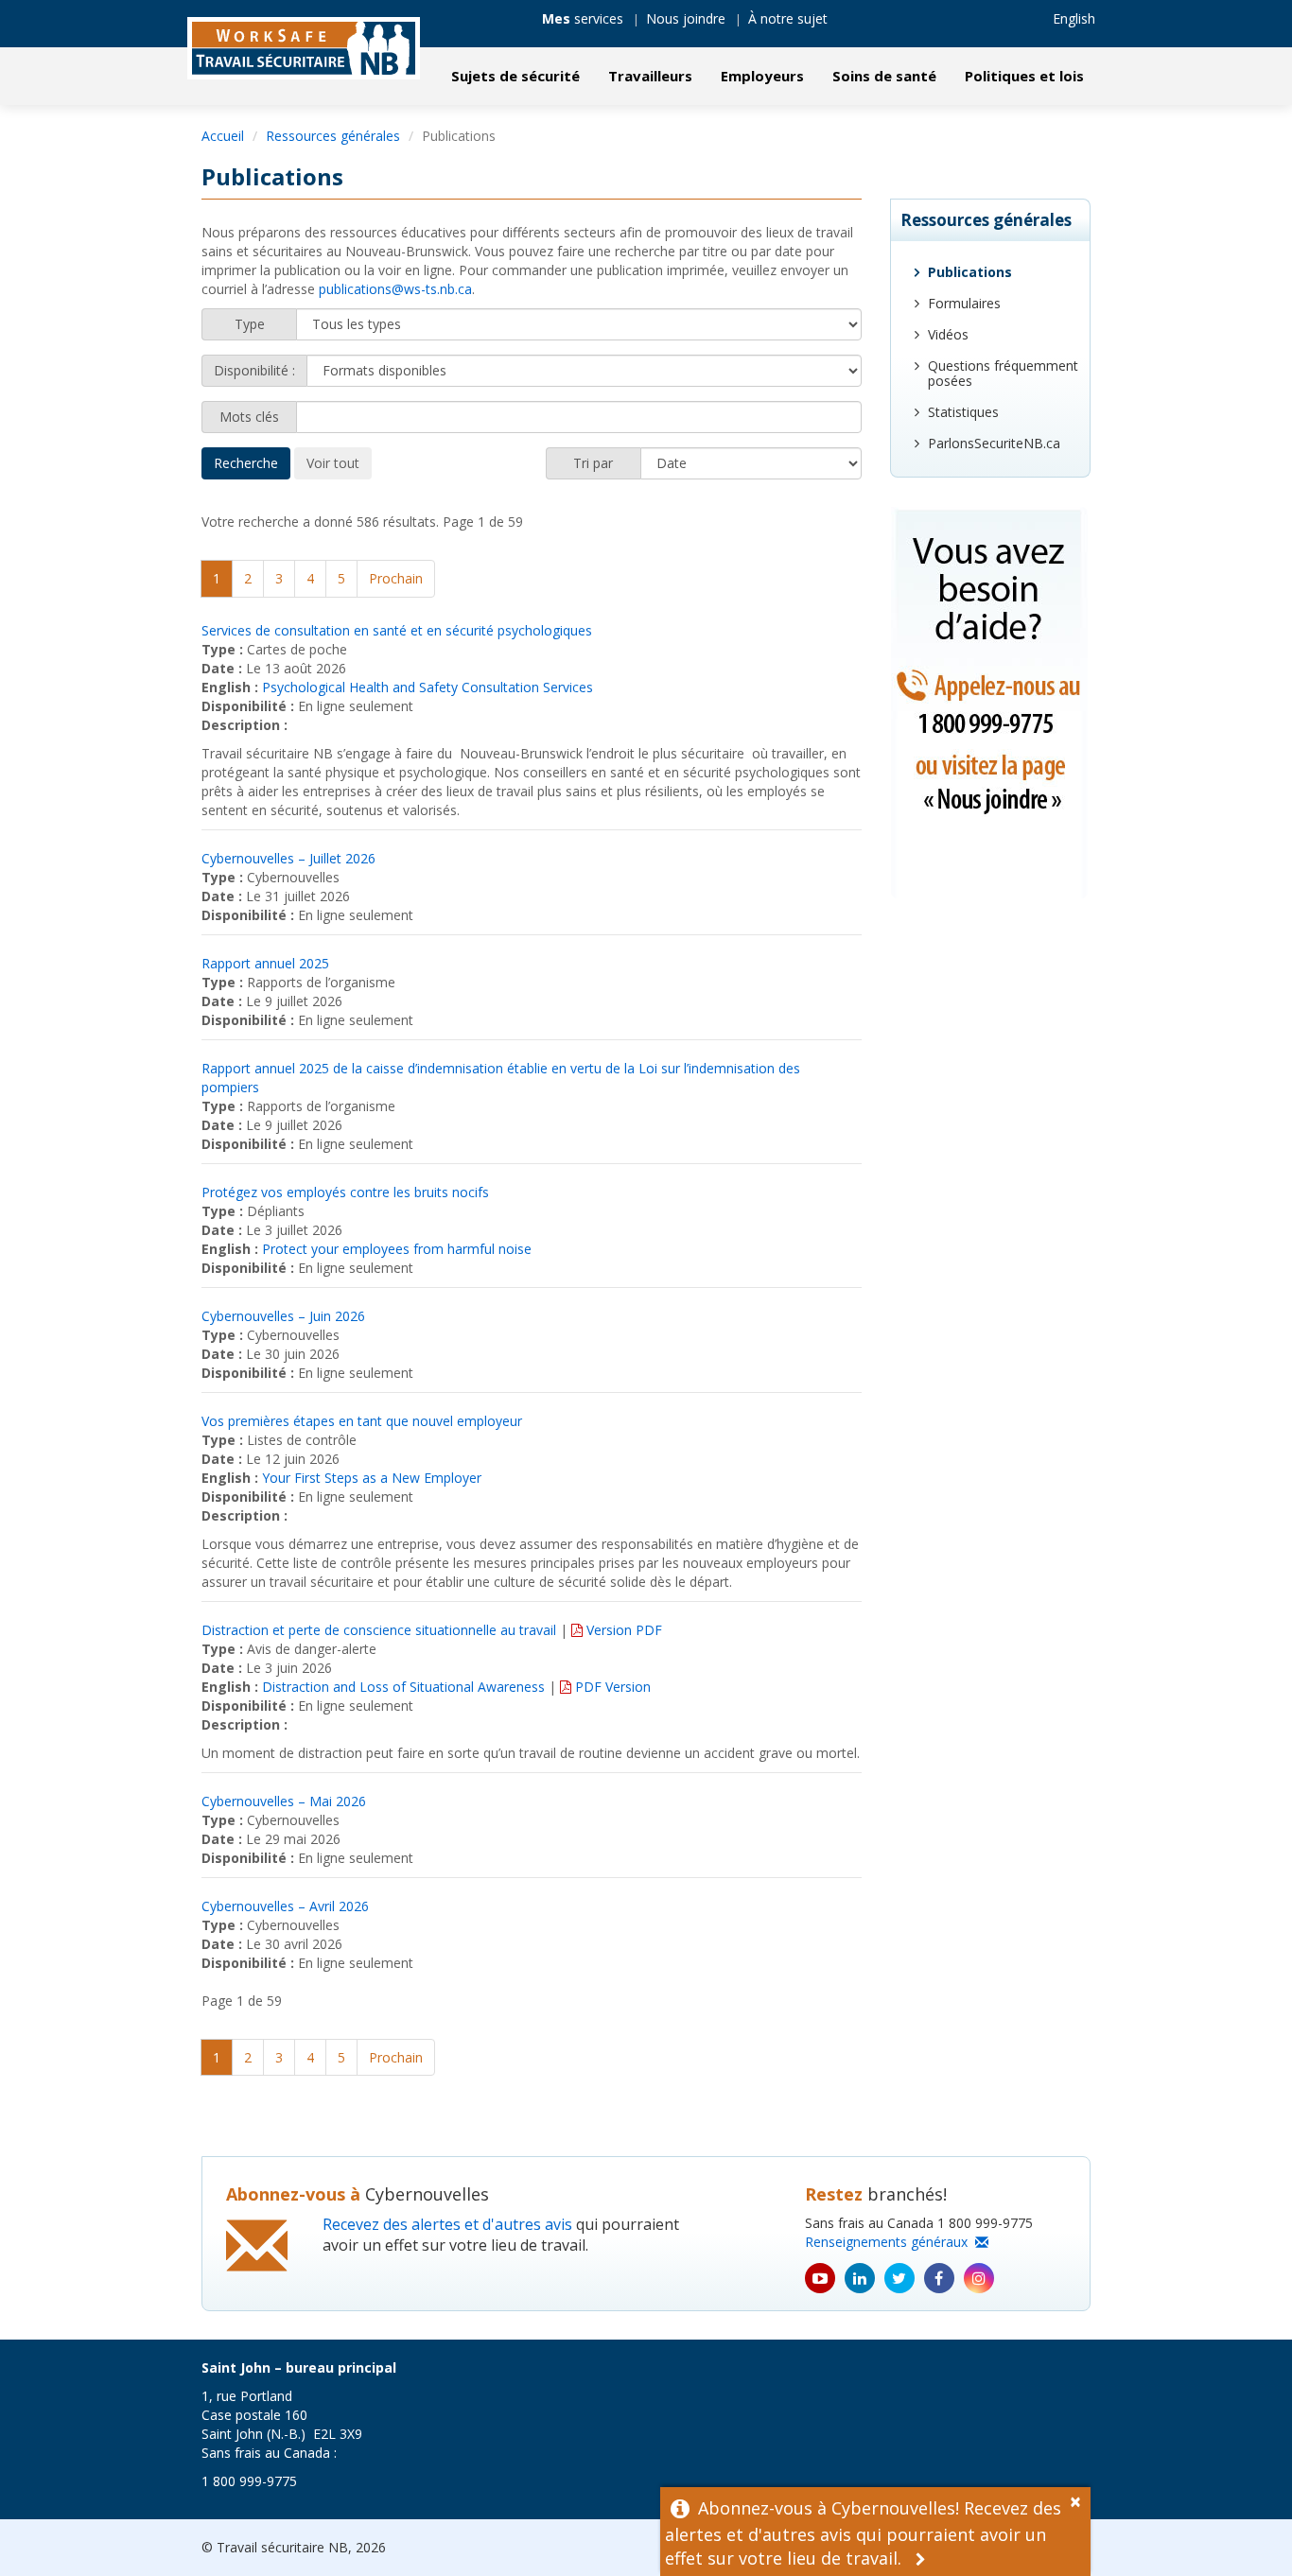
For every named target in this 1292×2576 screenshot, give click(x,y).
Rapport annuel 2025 (265, 963)
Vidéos (948, 334)
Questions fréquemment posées (1003, 373)
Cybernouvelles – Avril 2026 (285, 1906)
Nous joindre (686, 18)
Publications (970, 272)
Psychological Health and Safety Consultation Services (428, 687)
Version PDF (622, 1630)
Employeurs (762, 76)
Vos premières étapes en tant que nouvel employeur (362, 1421)
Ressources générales (333, 136)
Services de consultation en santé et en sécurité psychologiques (397, 630)
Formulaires (964, 303)
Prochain (396, 578)
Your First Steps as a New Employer (372, 1478)
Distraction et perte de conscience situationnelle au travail (379, 1630)
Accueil (223, 136)
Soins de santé (884, 76)
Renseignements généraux (890, 2242)
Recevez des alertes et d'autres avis (447, 2224)
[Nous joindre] (991, 703)
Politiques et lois (1024, 76)
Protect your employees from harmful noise (397, 1249)
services (583, 18)
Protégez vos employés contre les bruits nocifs (345, 1192)
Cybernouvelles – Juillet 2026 (288, 858)
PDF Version (611, 1687)
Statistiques (963, 412)
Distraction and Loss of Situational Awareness (403, 1687)
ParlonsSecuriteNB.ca (994, 443)
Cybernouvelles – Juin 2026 (283, 1316)
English (1074, 18)
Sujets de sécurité (515, 76)
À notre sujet (788, 18)
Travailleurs (650, 76)
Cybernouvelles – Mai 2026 (284, 1801)
